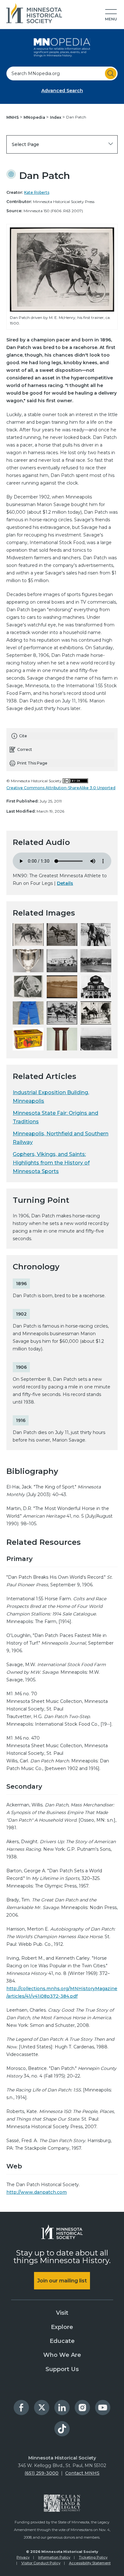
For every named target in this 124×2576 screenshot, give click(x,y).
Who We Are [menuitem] (62, 2355)
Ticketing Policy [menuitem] (93, 2557)
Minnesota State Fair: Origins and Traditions (55, 1117)
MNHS (13, 117)
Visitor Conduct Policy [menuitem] (41, 2563)
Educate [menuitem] (62, 2341)
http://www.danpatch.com (37, 2192)
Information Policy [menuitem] (54, 2557)
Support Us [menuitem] (62, 2369)
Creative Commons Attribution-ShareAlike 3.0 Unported (61, 788)
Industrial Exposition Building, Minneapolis (51, 1097)
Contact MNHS (82, 2473)
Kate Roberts (37, 192)
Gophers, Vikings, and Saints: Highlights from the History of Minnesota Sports (51, 1163)
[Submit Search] (111, 73)
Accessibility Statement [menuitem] (90, 2563)
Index (56, 117)
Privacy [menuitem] (23, 2557)
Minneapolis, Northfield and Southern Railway (61, 1138)
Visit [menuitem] (62, 2313)
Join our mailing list (62, 2281)
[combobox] (62, 73)
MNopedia (35, 117)
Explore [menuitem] (62, 2327)
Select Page (25, 144)
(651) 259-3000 (41, 2473)
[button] (111, 15)
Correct (25, 749)
